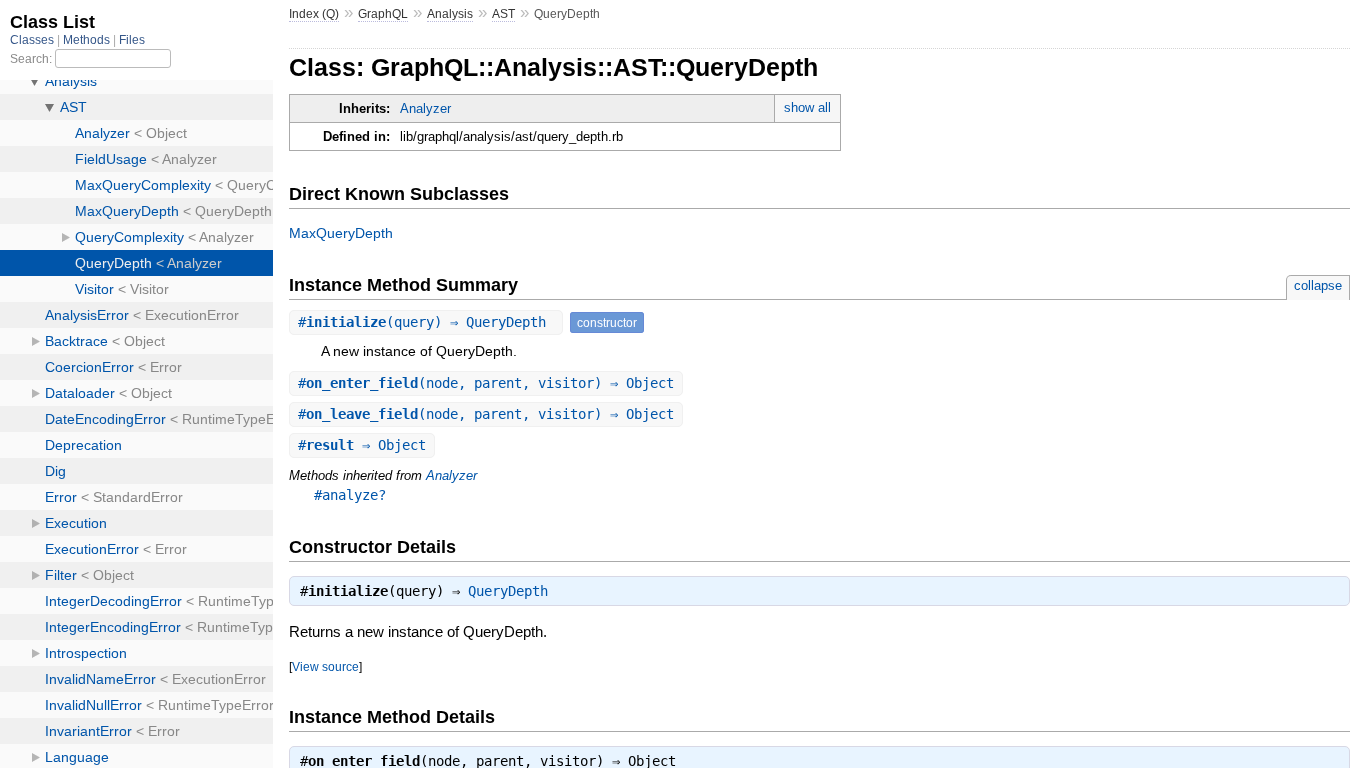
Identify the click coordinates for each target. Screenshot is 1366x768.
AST (503, 14)
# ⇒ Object (362, 445)
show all (807, 107)
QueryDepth (508, 591)
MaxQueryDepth (341, 233)
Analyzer (425, 108)
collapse (1318, 285)
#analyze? (350, 495)
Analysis (450, 14)
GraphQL (383, 14)
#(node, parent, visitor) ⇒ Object (486, 383)
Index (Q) (314, 14)
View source (325, 666)
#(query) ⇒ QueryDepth (426, 322)
